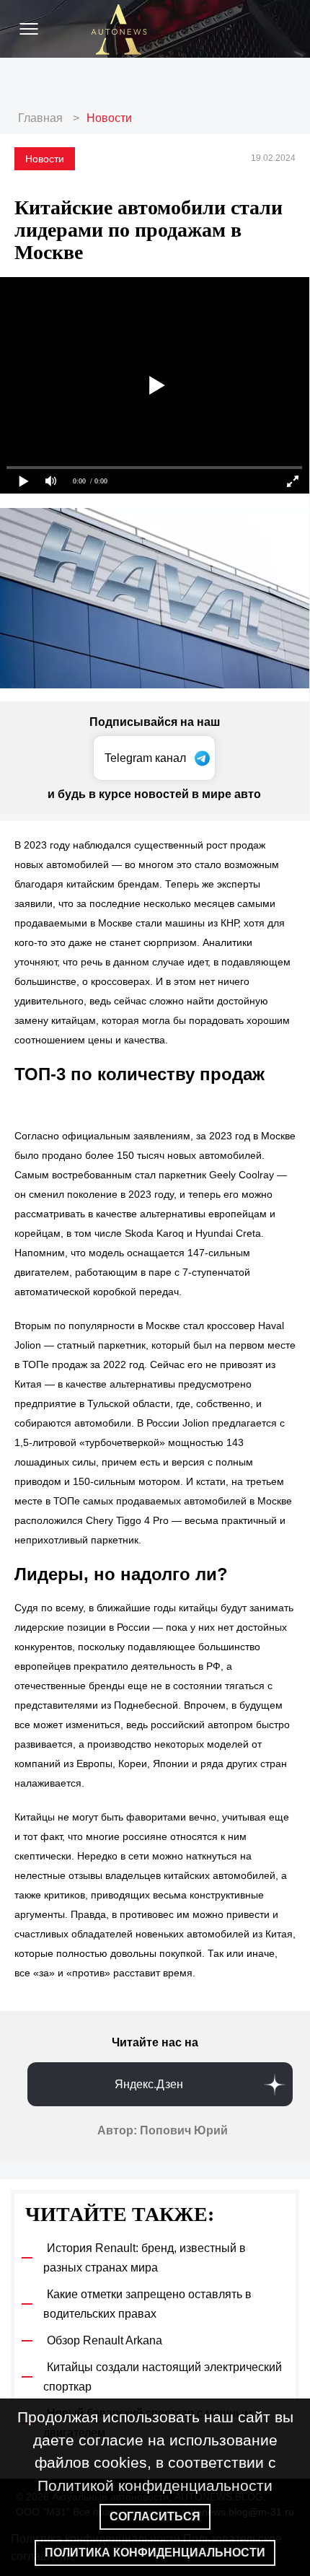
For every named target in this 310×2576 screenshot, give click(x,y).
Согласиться (155, 2516)
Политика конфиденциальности (155, 2553)
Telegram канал (145, 758)
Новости (109, 118)
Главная (40, 118)
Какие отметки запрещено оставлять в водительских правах (147, 2304)
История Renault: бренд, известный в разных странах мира (145, 2258)
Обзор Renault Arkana (105, 2340)
